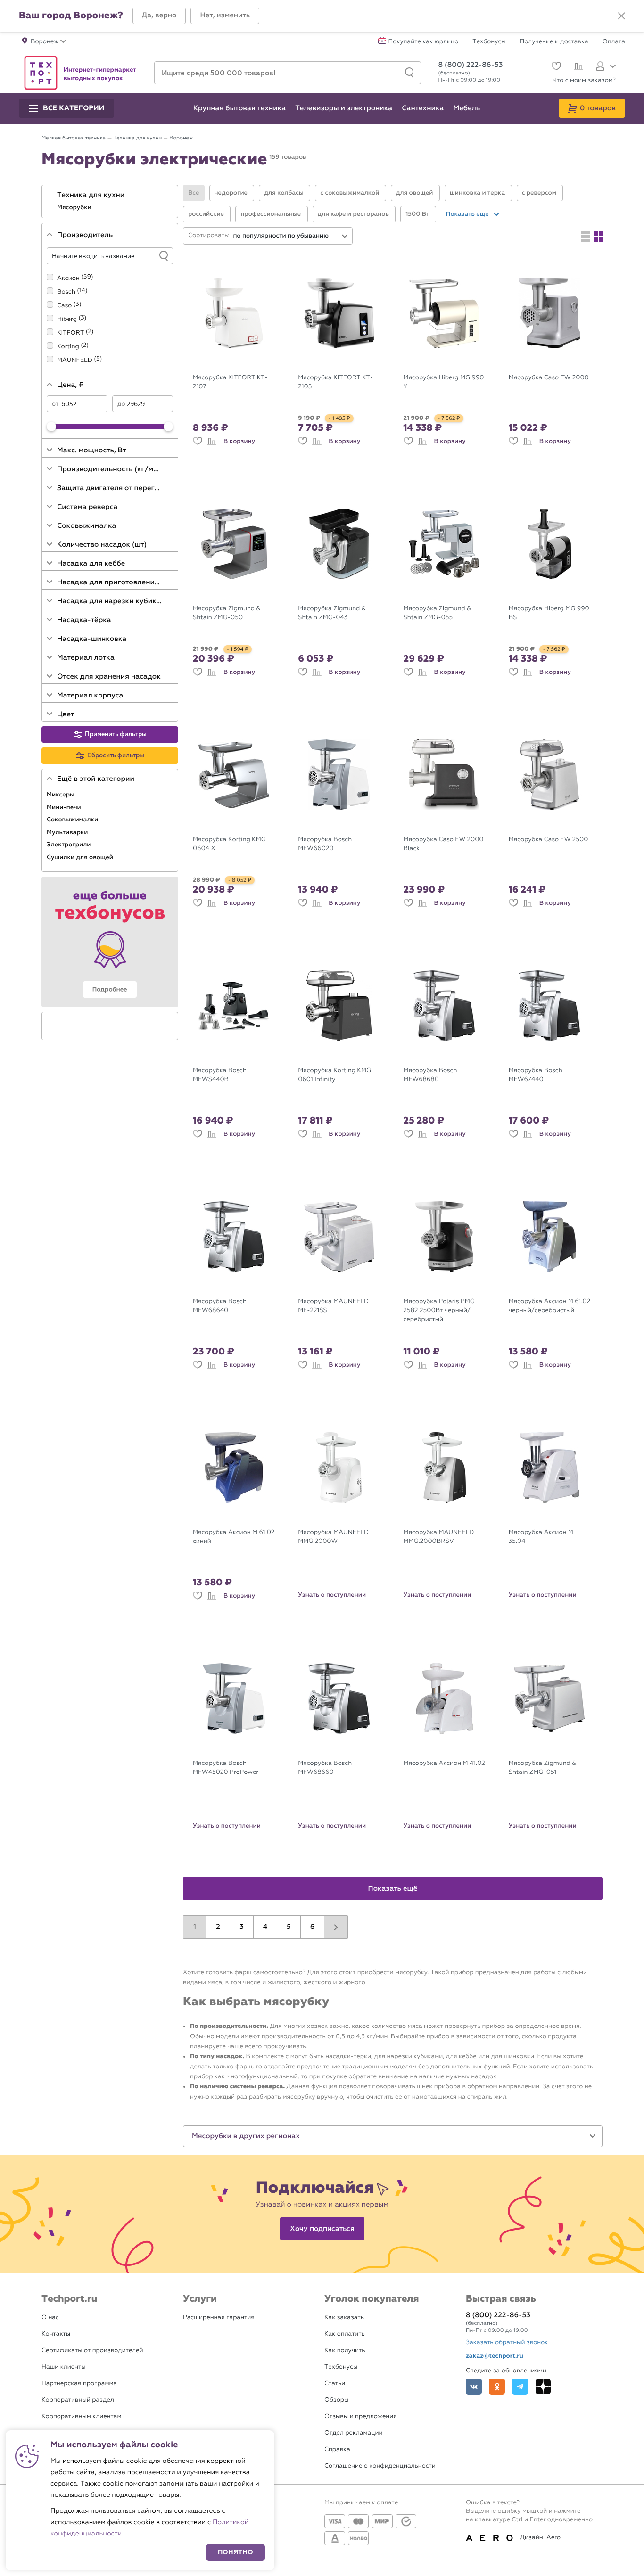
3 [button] (242, 1927)
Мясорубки (75, 207)
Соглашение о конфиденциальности (380, 2466)
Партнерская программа (79, 2383)
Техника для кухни (92, 195)
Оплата (614, 42)
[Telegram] (520, 2387)
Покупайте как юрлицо (424, 42)
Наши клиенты (64, 2367)
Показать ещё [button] (393, 1889)
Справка (337, 2449)
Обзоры (336, 2400)
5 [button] (289, 1927)
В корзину (239, 441)
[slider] (51, 427)
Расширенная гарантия (219, 2318)
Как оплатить (345, 2334)
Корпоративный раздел (78, 2400)
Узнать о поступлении (332, 1595)
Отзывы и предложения (361, 2416)
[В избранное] (198, 441)
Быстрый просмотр (241, 362)
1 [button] (195, 1927)
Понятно (235, 2552)
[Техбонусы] (110, 942)
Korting (68, 347)
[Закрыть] (621, 16)
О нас (50, 2318)
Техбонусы (489, 42)
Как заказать (344, 2318)
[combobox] (291, 236)
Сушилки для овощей (81, 857)
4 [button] (265, 1927)
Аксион (68, 278)
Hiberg (67, 319)
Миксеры (61, 795)
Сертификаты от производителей (92, 2350)
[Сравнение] (577, 67)
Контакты (56, 2334)
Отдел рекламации (354, 2433)
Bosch (66, 292)
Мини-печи (65, 807)
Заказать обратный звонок (507, 2342)
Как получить (345, 2350)
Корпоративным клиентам (81, 2416)
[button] (159, 16)
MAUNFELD (75, 360)
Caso (64, 306)
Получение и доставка (554, 42)
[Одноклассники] (497, 2387)
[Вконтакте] (474, 2387)
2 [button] (218, 1927)
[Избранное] (555, 67)
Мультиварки (68, 832)
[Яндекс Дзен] (543, 2387)
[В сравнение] (212, 441)
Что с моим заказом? (584, 80)
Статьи (335, 2383)
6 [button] (313, 1927)
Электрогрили (70, 845)
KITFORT (70, 333)
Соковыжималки (73, 820)
